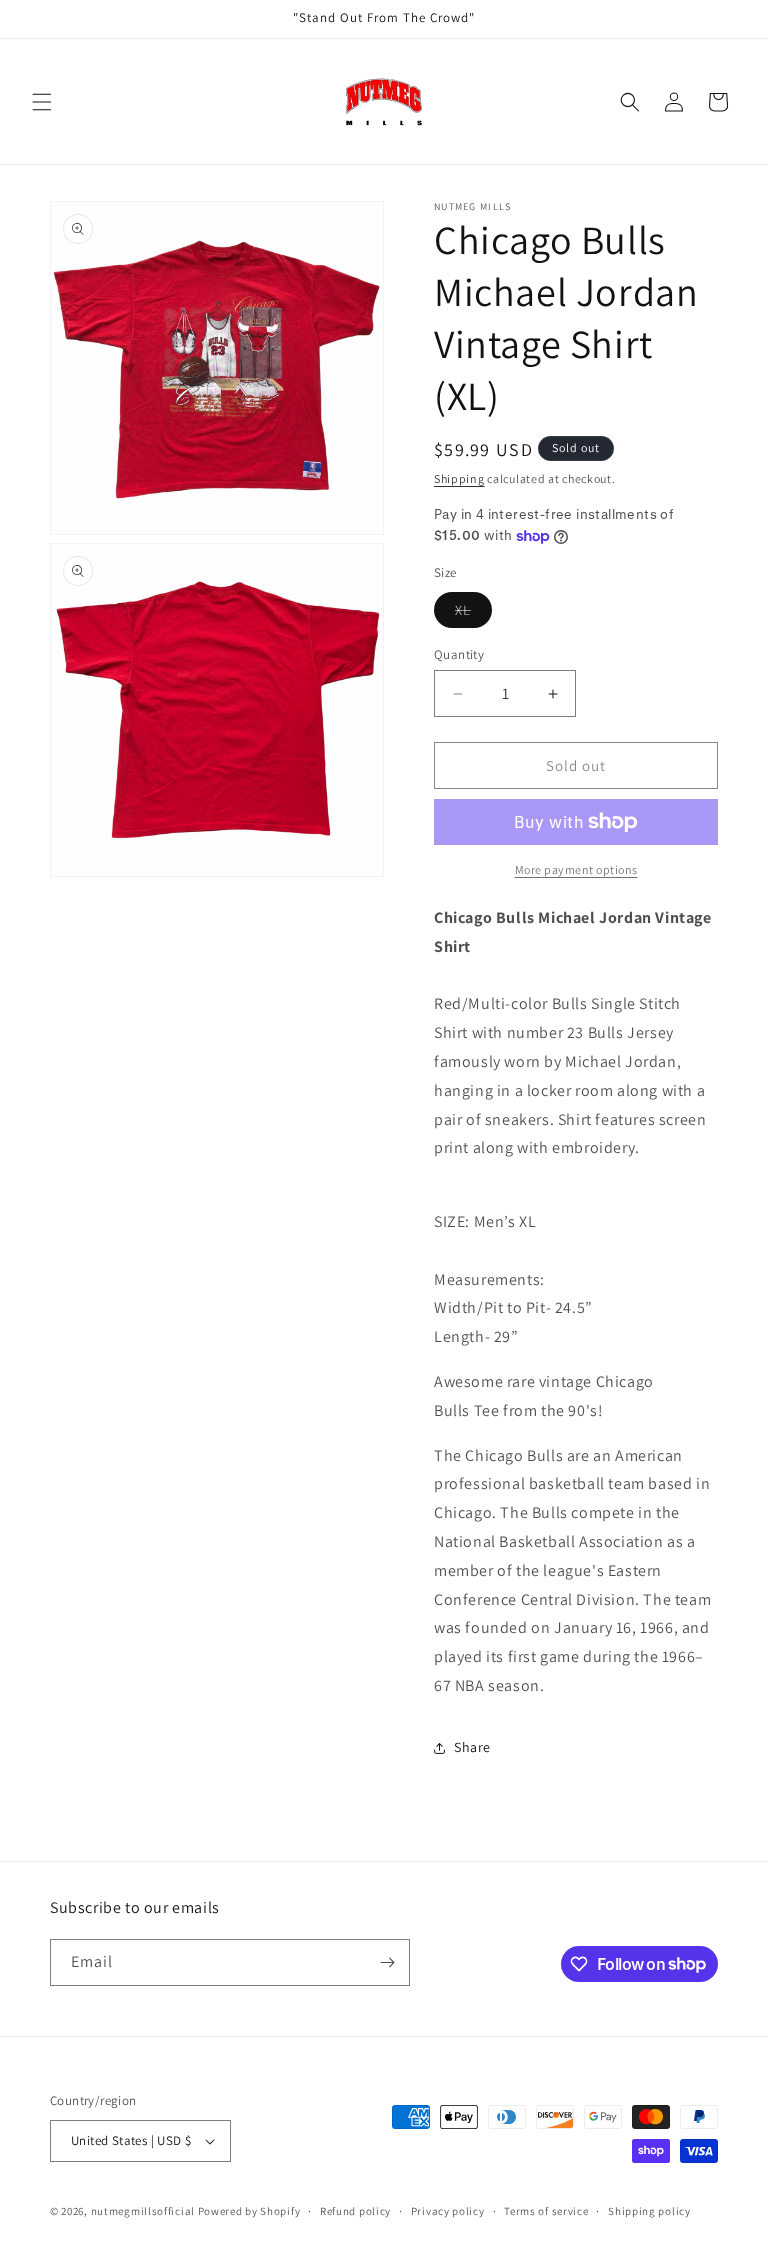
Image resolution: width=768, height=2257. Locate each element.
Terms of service (546, 2211)
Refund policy (355, 2211)
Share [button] (472, 1747)
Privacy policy (448, 2211)
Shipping (459, 478)
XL (473, 614)
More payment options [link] (576, 869)
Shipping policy (649, 2211)
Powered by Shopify (249, 2211)
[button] (42, 102)
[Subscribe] (387, 1962)
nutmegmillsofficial (143, 2211)
